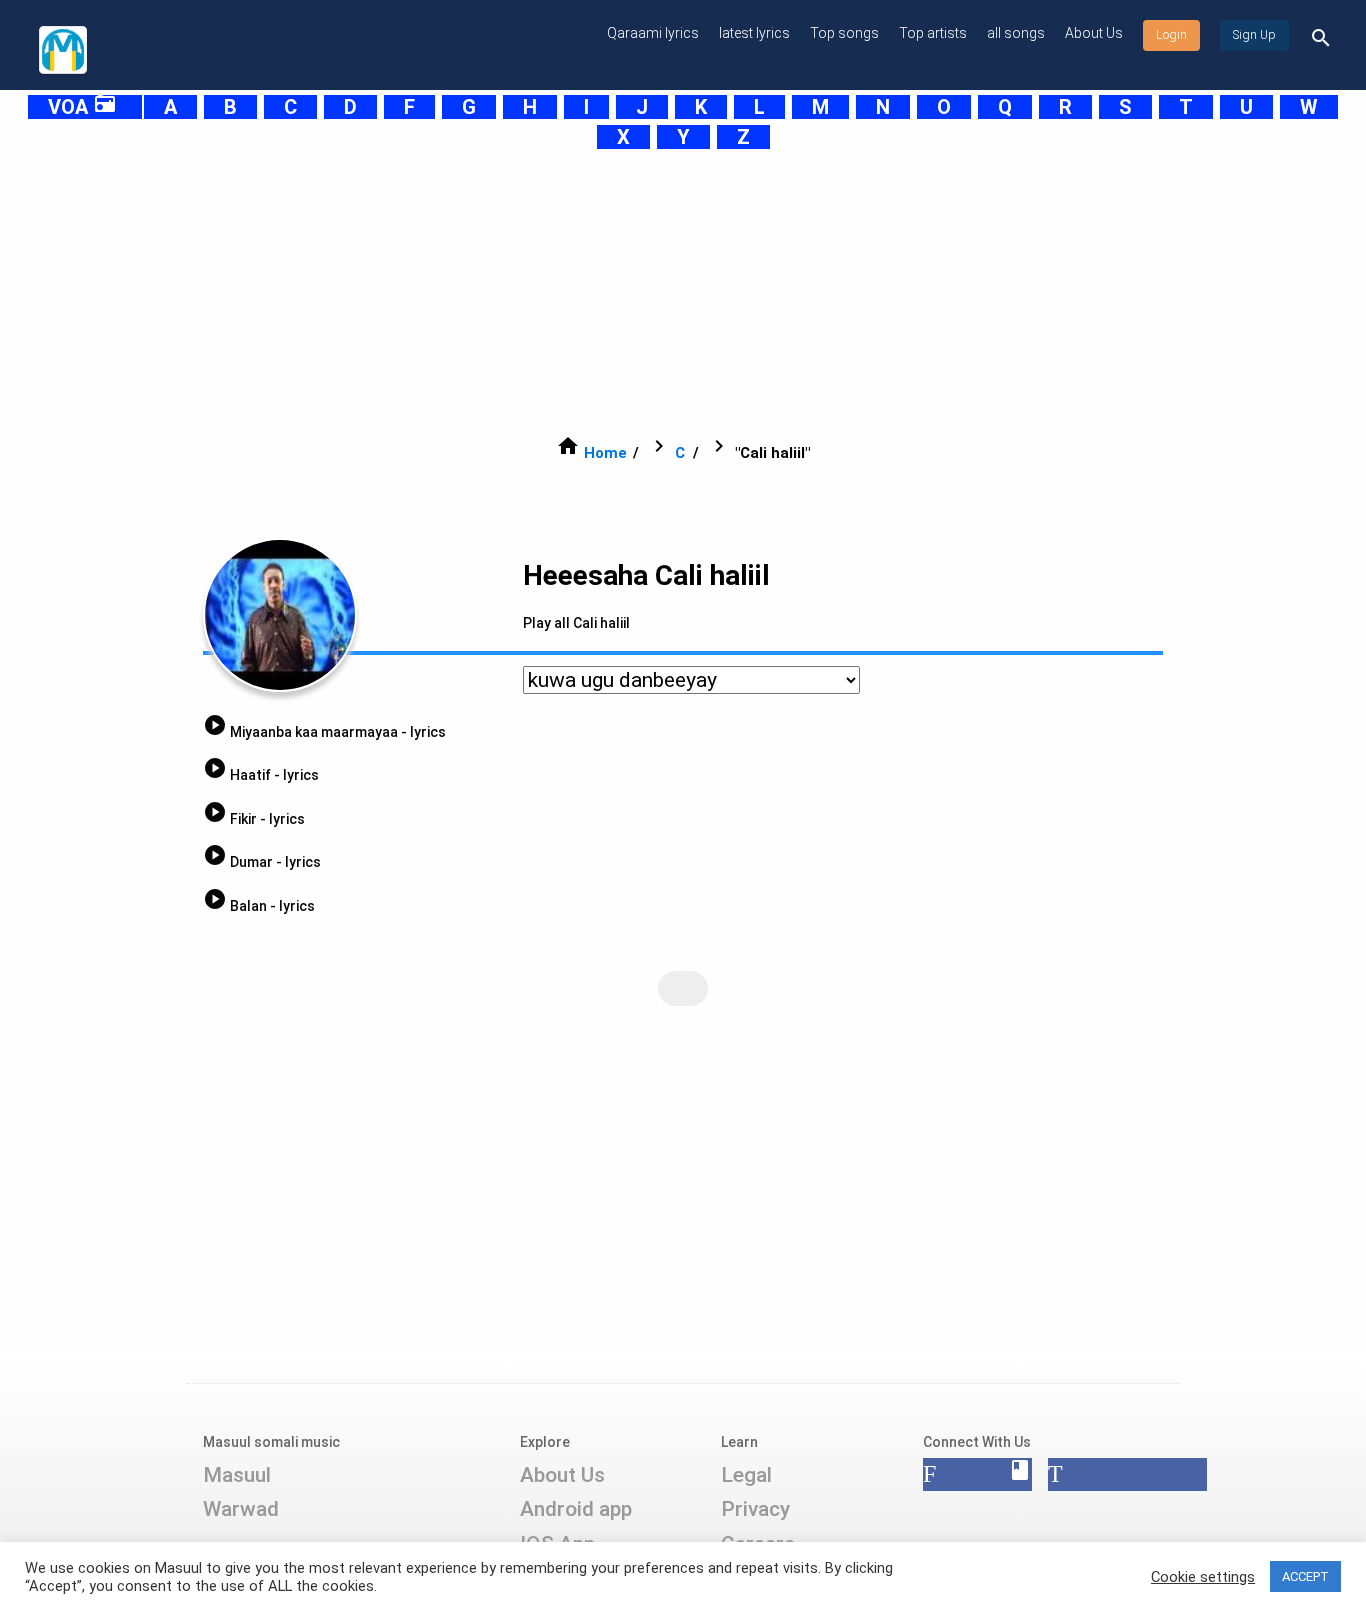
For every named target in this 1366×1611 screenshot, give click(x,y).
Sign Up (1254, 35)
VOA (82, 107)
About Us (1094, 33)
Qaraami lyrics (653, 33)
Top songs (844, 33)
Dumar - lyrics (262, 862)
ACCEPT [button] (1305, 1576)
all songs (1016, 33)
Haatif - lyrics (261, 775)
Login (1171, 35)
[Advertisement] (633, 292)
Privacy (755, 1509)
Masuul (237, 1475)
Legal (746, 1475)
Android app (576, 1509)
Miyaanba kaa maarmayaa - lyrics (324, 732)
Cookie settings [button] (1203, 1577)
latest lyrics (754, 33)
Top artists (933, 33)
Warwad (241, 1509)
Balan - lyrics (259, 906)
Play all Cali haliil (576, 623)
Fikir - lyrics (254, 819)
